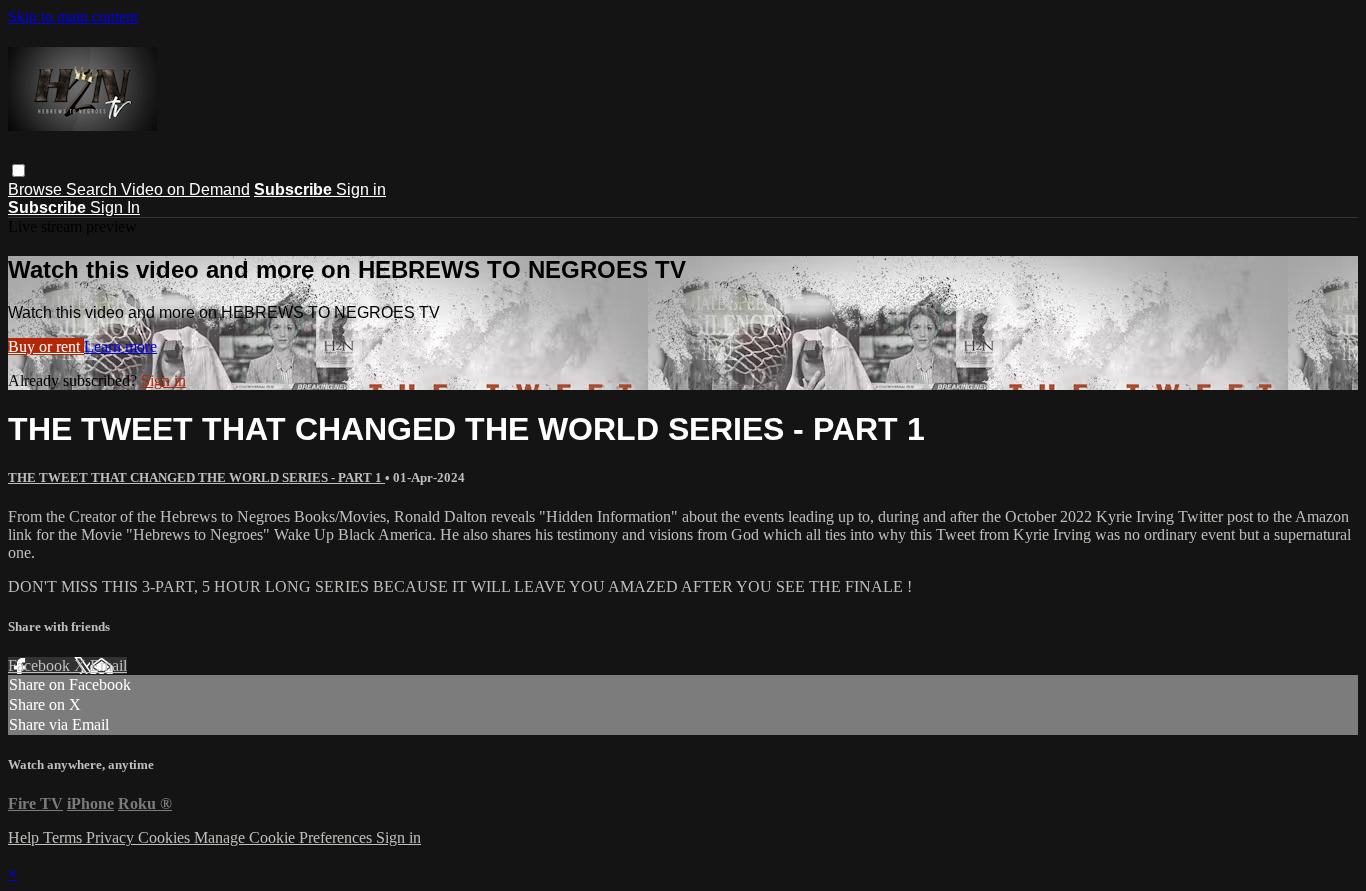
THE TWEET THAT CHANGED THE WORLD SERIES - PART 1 (196, 477)
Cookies (166, 837)
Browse (37, 189)
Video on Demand (185, 189)
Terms (64, 837)
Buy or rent (46, 346)
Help (25, 837)
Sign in (361, 189)
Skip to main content (73, 16)
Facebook (41, 665)
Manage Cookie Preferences (285, 837)
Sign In (115, 207)
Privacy (112, 837)
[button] (18, 170)
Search (93, 189)
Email (108, 665)
